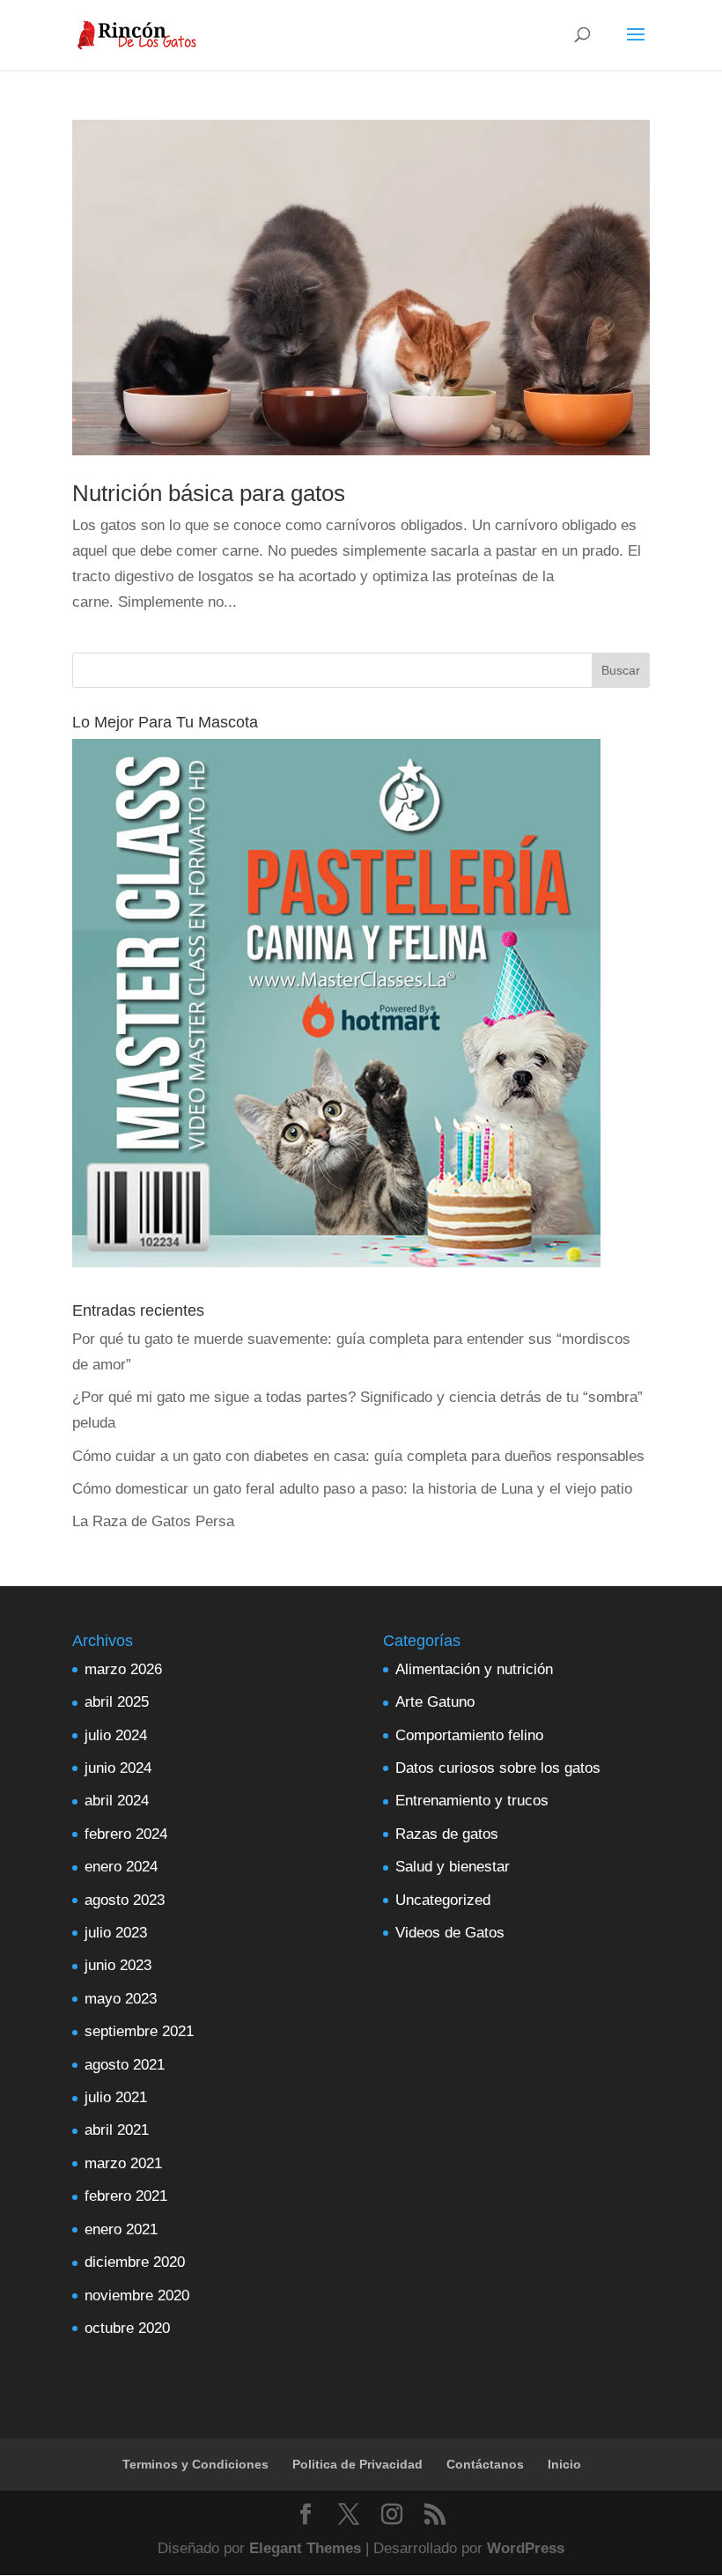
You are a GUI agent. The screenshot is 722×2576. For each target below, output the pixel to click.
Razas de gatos (447, 1834)
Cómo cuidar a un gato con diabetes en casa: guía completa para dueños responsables (358, 1456)
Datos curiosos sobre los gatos (498, 1768)
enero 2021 (121, 2229)
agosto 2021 (125, 2065)
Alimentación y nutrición (474, 1669)
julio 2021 (116, 2097)
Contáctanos (485, 2464)
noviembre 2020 (137, 2296)
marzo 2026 (123, 1669)
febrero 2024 (126, 1834)
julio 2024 (116, 1735)
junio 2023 (118, 1965)
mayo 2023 (121, 1999)
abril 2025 (117, 1702)
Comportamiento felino (469, 1735)
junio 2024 (118, 1768)
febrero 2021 (126, 2196)
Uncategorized (443, 1900)
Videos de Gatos (450, 1933)
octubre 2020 (127, 2328)
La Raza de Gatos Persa (153, 1521)
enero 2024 (121, 1867)
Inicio (564, 2464)
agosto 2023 (125, 1900)
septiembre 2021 (139, 2031)
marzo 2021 (123, 2163)
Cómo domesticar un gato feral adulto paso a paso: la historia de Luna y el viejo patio (352, 1489)
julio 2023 (116, 1933)
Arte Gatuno (435, 1702)
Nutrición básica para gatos (209, 493)
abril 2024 (117, 1801)
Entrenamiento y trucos (472, 1801)
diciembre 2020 (135, 2262)
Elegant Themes (305, 2548)
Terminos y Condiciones (195, 2464)
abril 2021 (117, 2130)
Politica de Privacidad (357, 2464)
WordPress (526, 2548)
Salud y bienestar (453, 1867)
